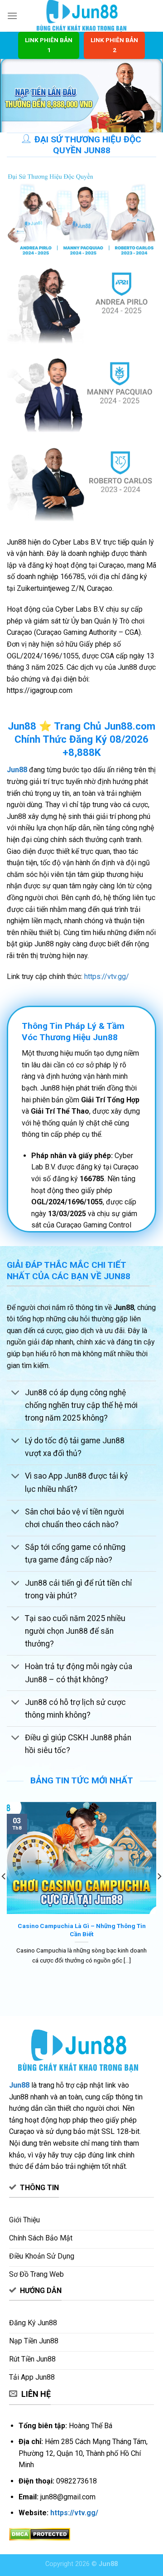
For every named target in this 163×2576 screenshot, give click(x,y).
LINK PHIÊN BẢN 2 (114, 45)
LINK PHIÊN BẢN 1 (49, 45)
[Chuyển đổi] (16, 1393)
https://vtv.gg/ (107, 976)
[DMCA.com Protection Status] (40, 2534)
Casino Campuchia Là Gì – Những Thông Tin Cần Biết (82, 1930)
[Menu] (12, 16)
